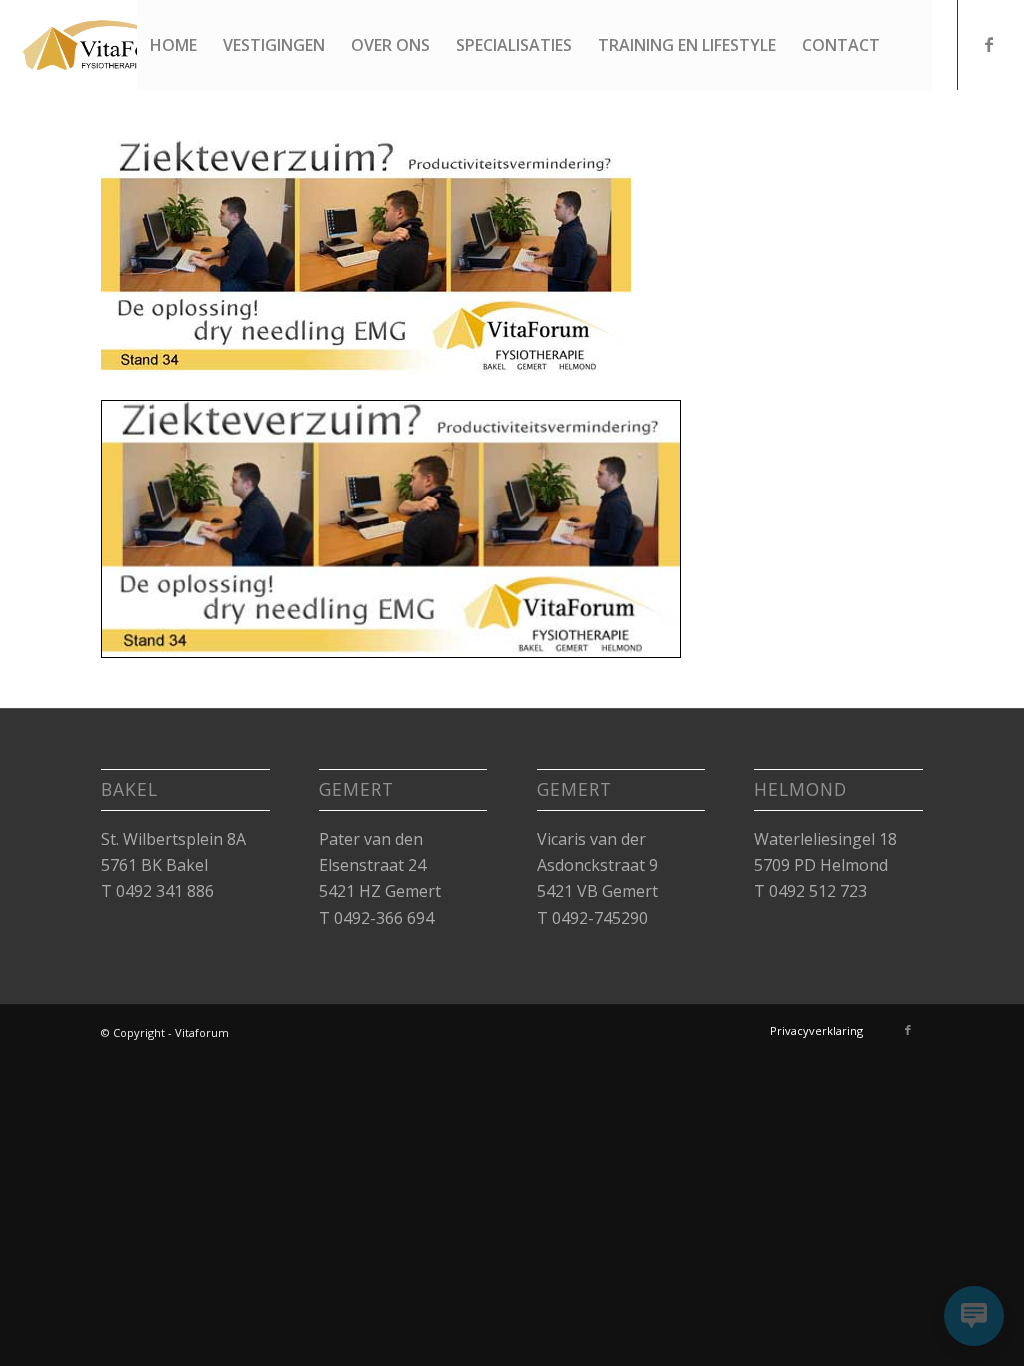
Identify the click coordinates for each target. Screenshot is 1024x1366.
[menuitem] (173, 45)
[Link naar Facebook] (989, 44)
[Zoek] (912, 45)
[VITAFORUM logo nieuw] (118, 45)
